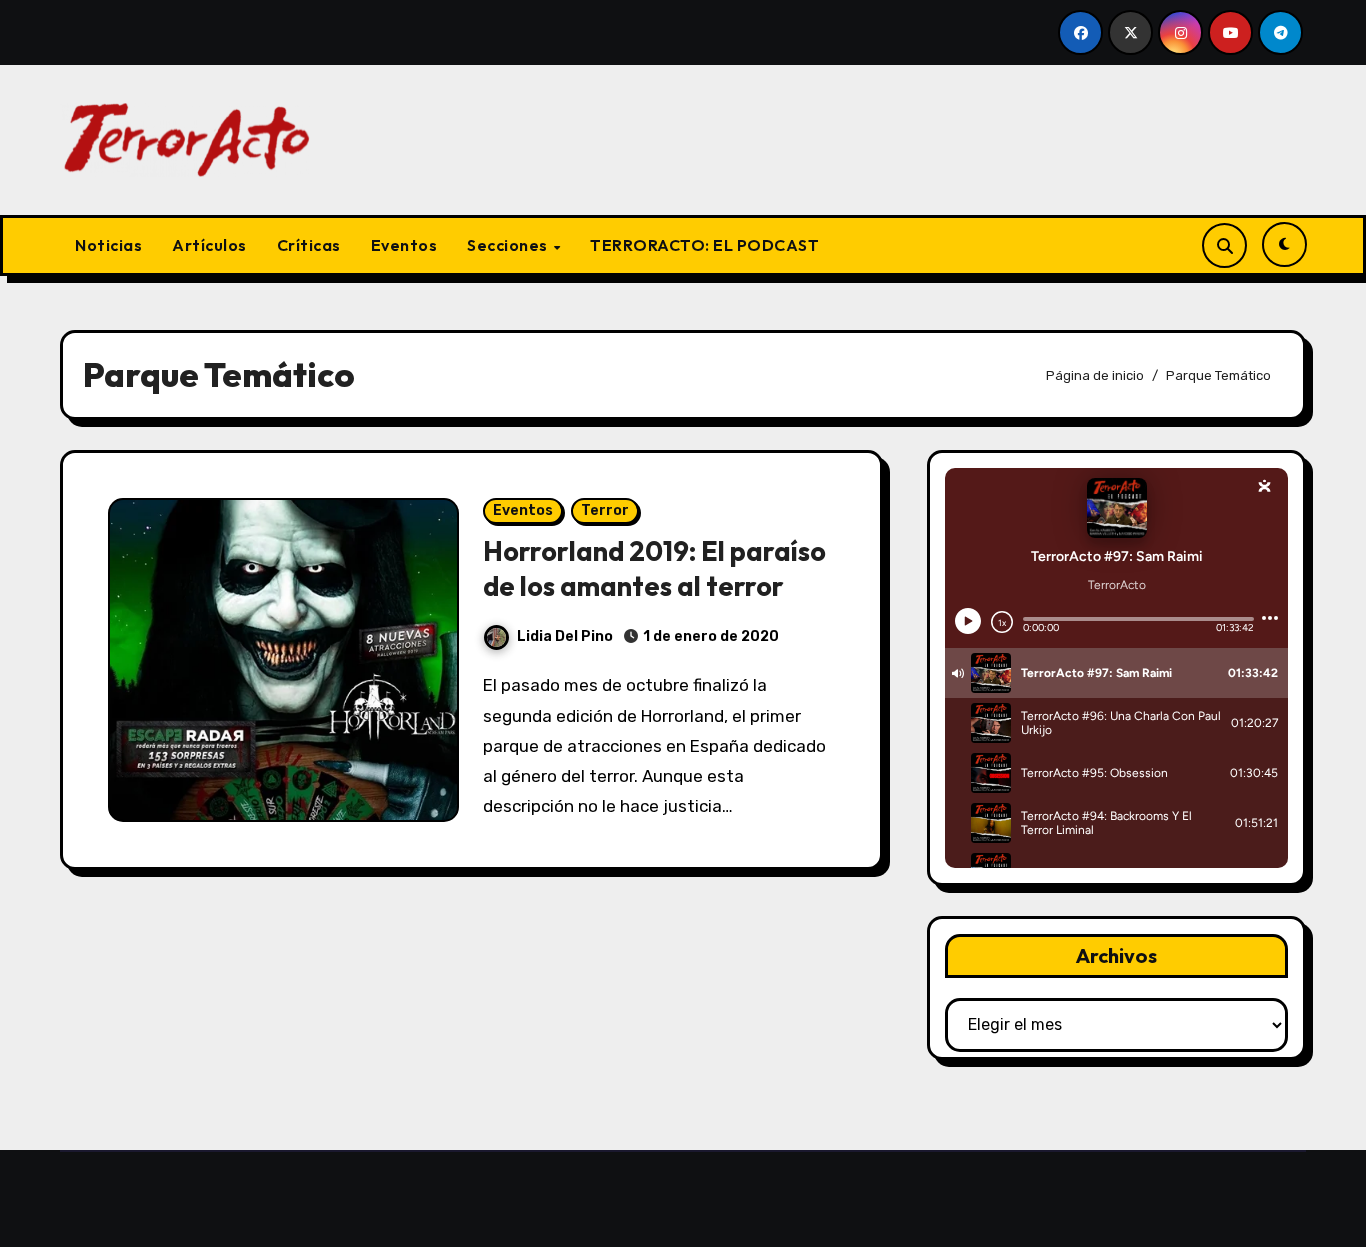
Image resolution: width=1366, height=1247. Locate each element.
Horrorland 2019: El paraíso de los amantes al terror (654, 568)
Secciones (509, 245)
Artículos (209, 245)
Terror (605, 510)
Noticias (108, 245)
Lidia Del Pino (565, 636)
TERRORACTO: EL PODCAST (704, 245)
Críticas (309, 245)
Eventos (404, 245)
